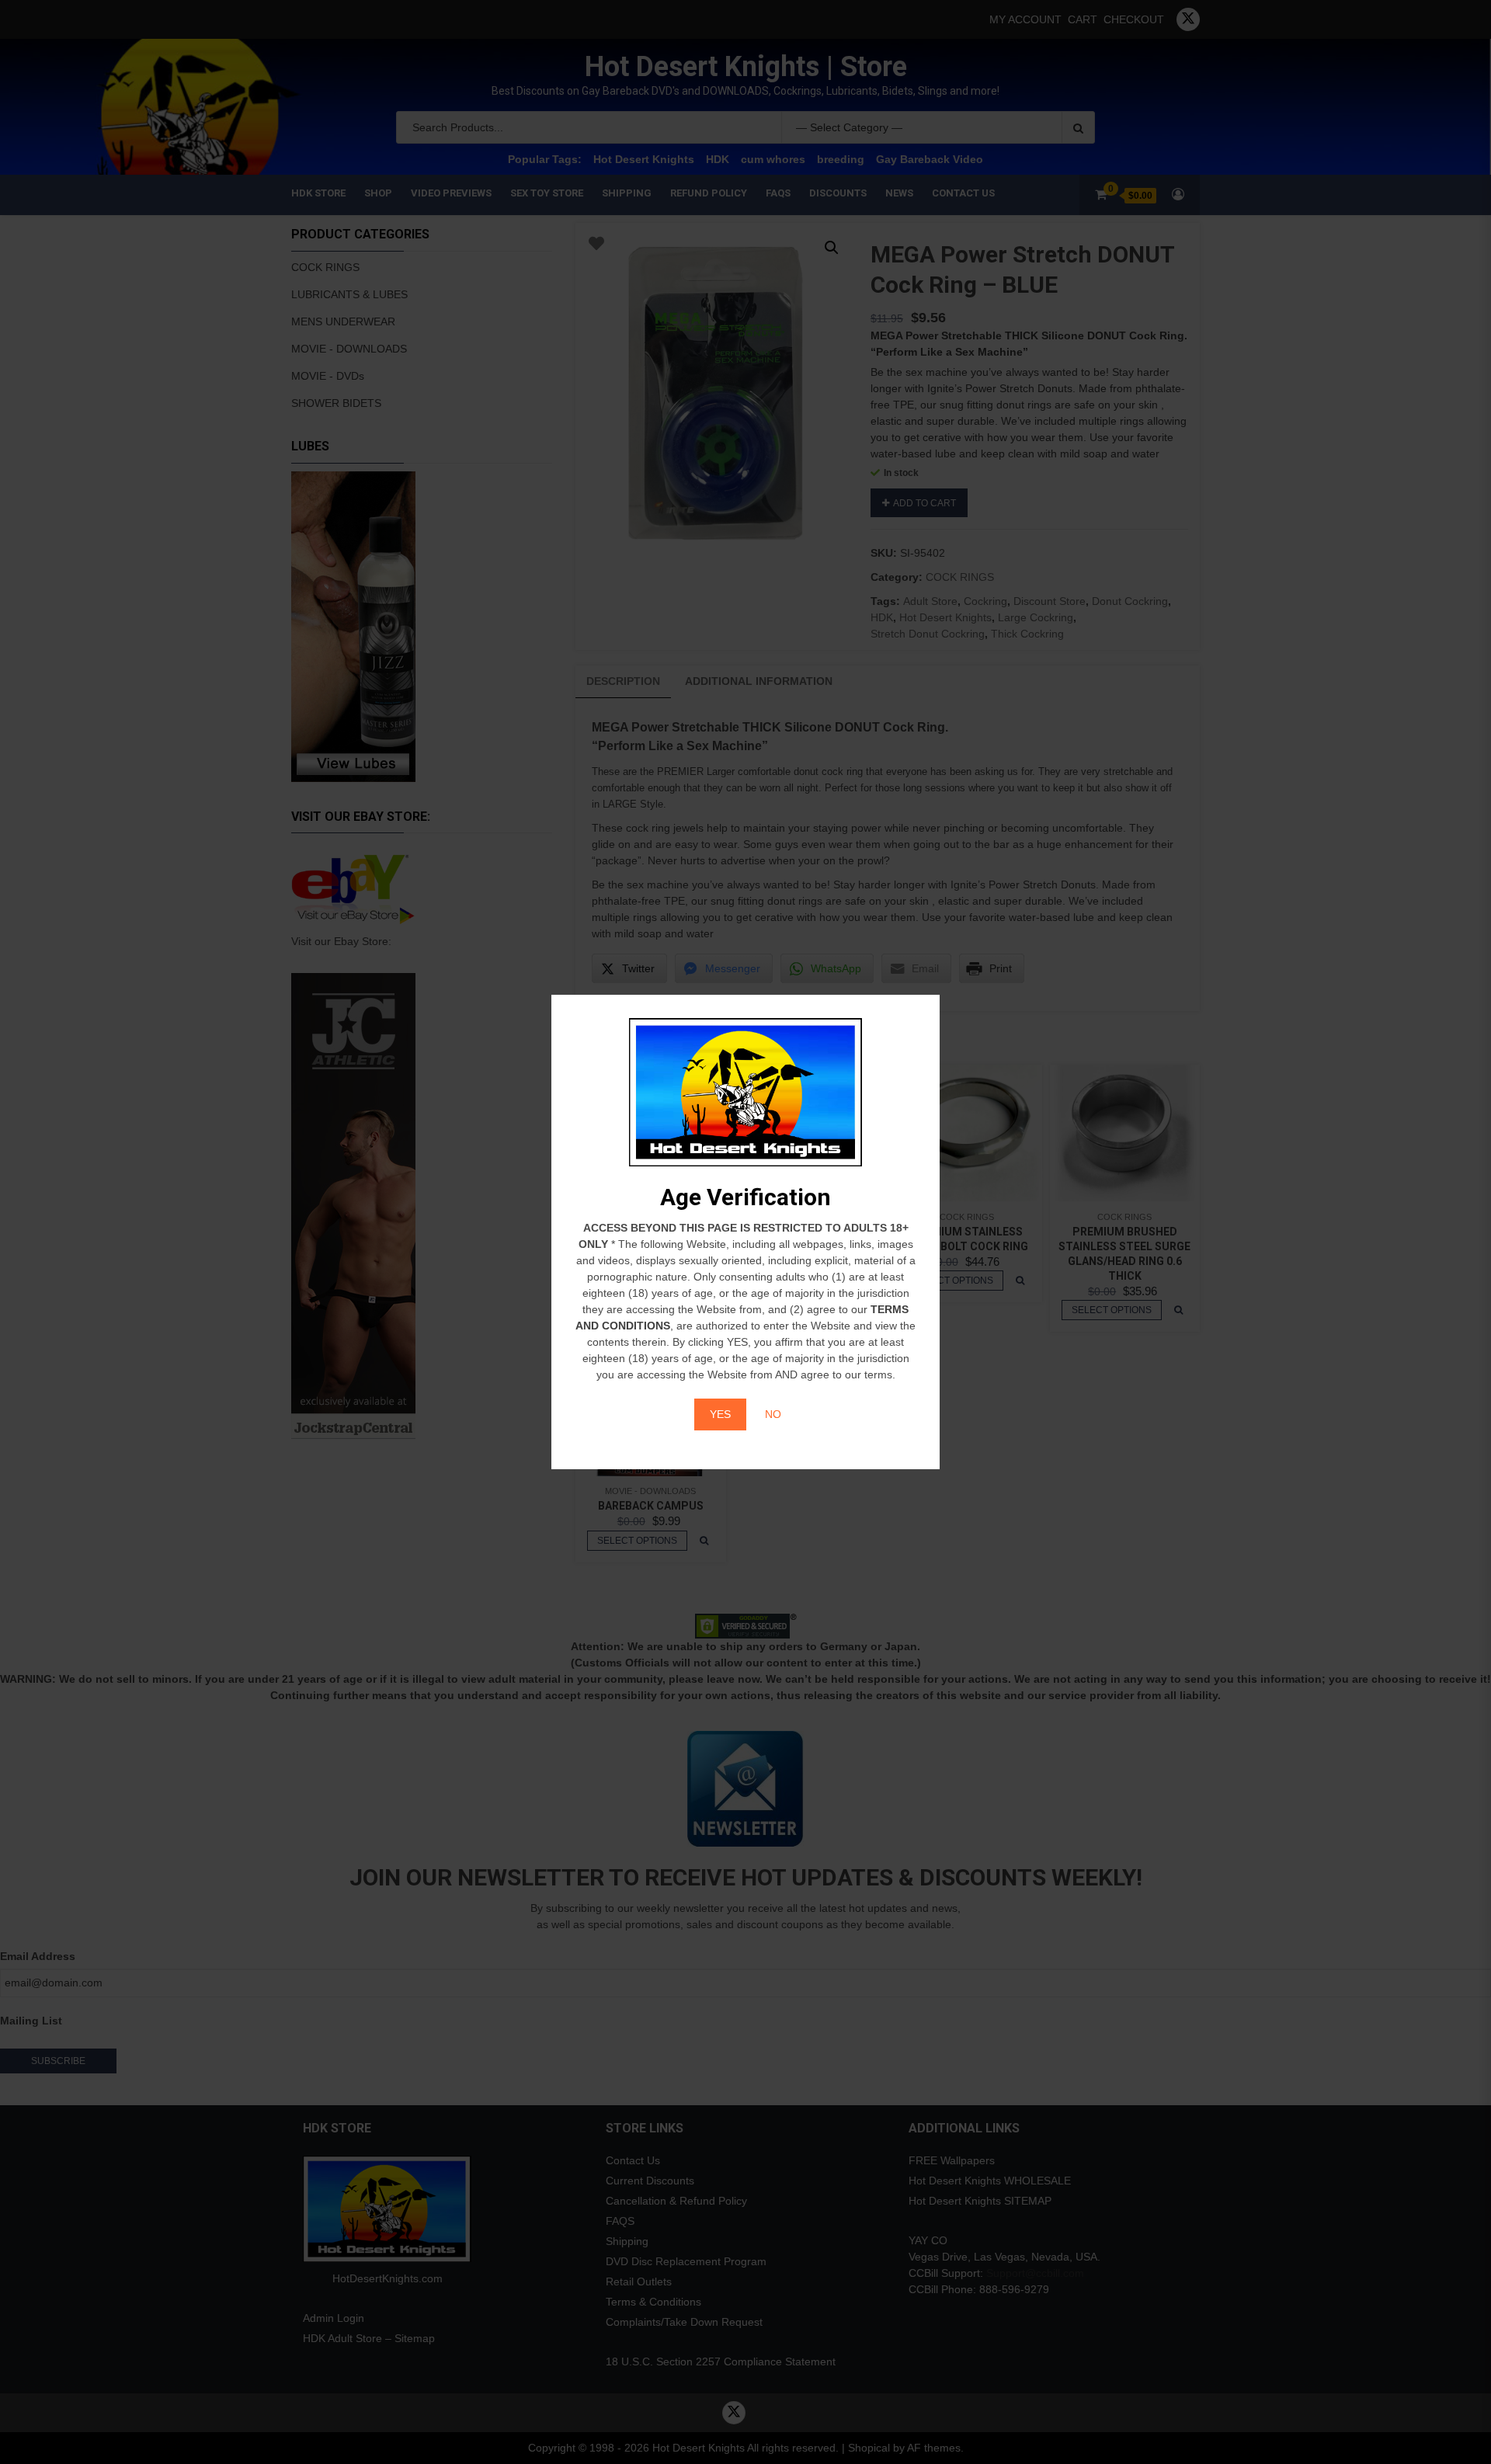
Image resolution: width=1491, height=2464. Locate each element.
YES (720, 1414)
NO (773, 1414)
